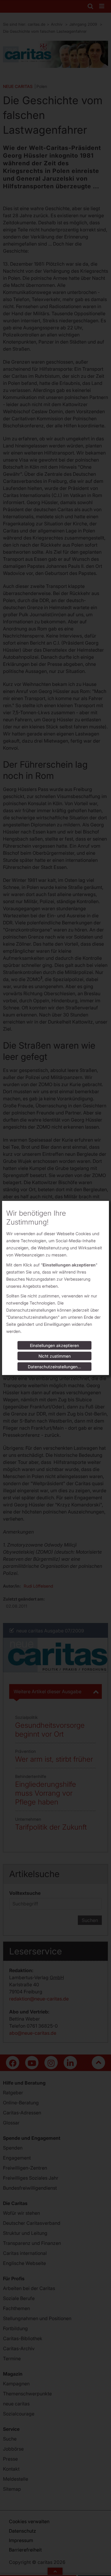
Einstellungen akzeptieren (54, 1345)
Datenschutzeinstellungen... (54, 1367)
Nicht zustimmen (55, 1356)
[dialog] (55, 1288)
